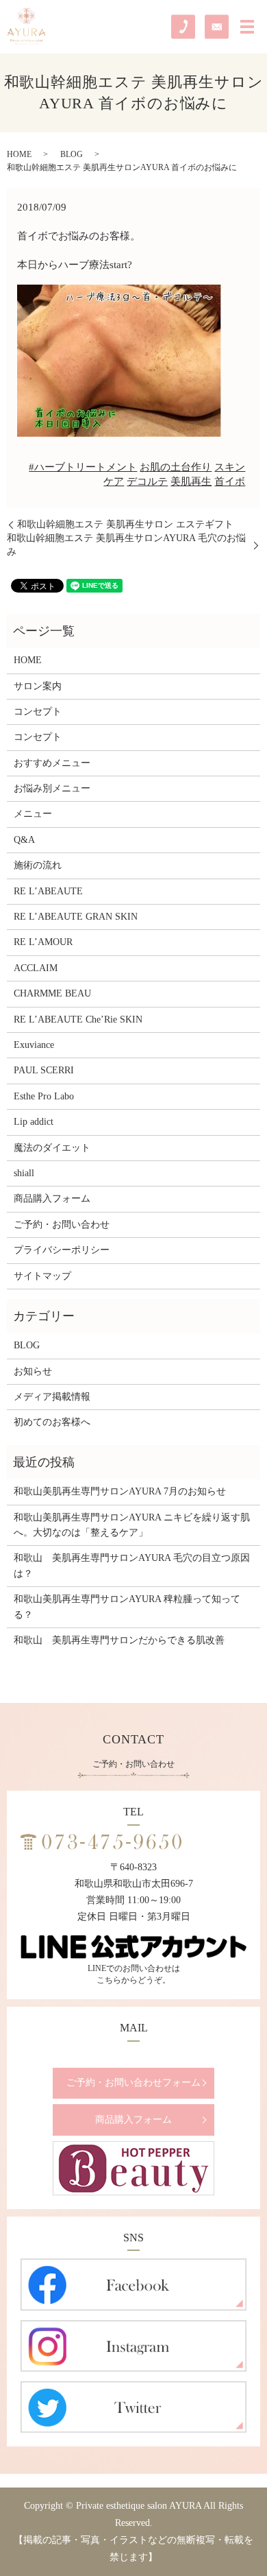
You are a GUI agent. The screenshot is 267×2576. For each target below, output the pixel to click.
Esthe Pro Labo (44, 1096)
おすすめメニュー (52, 763)
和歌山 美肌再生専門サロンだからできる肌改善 (119, 1640)
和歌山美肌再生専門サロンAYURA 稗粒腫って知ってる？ (127, 1607)
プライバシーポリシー (62, 1250)
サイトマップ (42, 1276)
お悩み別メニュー (52, 788)
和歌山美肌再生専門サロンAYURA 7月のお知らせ (120, 1491)
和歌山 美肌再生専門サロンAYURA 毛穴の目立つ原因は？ (132, 1565)
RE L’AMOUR (43, 942)
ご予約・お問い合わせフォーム (133, 2083)
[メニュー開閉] (247, 27)
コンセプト (38, 712)
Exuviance (34, 1045)
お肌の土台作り (176, 467)
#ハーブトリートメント (83, 467)
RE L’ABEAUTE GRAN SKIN (76, 917)
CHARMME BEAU (52, 993)
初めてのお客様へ (52, 1422)
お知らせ (33, 1371)
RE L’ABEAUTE (48, 891)
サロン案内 (38, 686)
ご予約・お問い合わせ (62, 1225)
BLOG (72, 154)
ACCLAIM (36, 968)
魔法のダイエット (52, 1148)
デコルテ (147, 481)
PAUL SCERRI (44, 1070)
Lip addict (34, 1122)
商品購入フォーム (52, 1198)
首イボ (230, 481)
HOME (19, 154)
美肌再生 (191, 481)
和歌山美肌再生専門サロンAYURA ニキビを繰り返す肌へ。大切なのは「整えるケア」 (132, 1525)
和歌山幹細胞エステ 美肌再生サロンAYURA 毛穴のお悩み (126, 545)
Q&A (24, 840)
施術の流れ (38, 865)
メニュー (33, 814)
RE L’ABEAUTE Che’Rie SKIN (78, 1019)
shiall (24, 1173)
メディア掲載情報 (52, 1397)
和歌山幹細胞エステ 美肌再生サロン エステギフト (125, 524)
